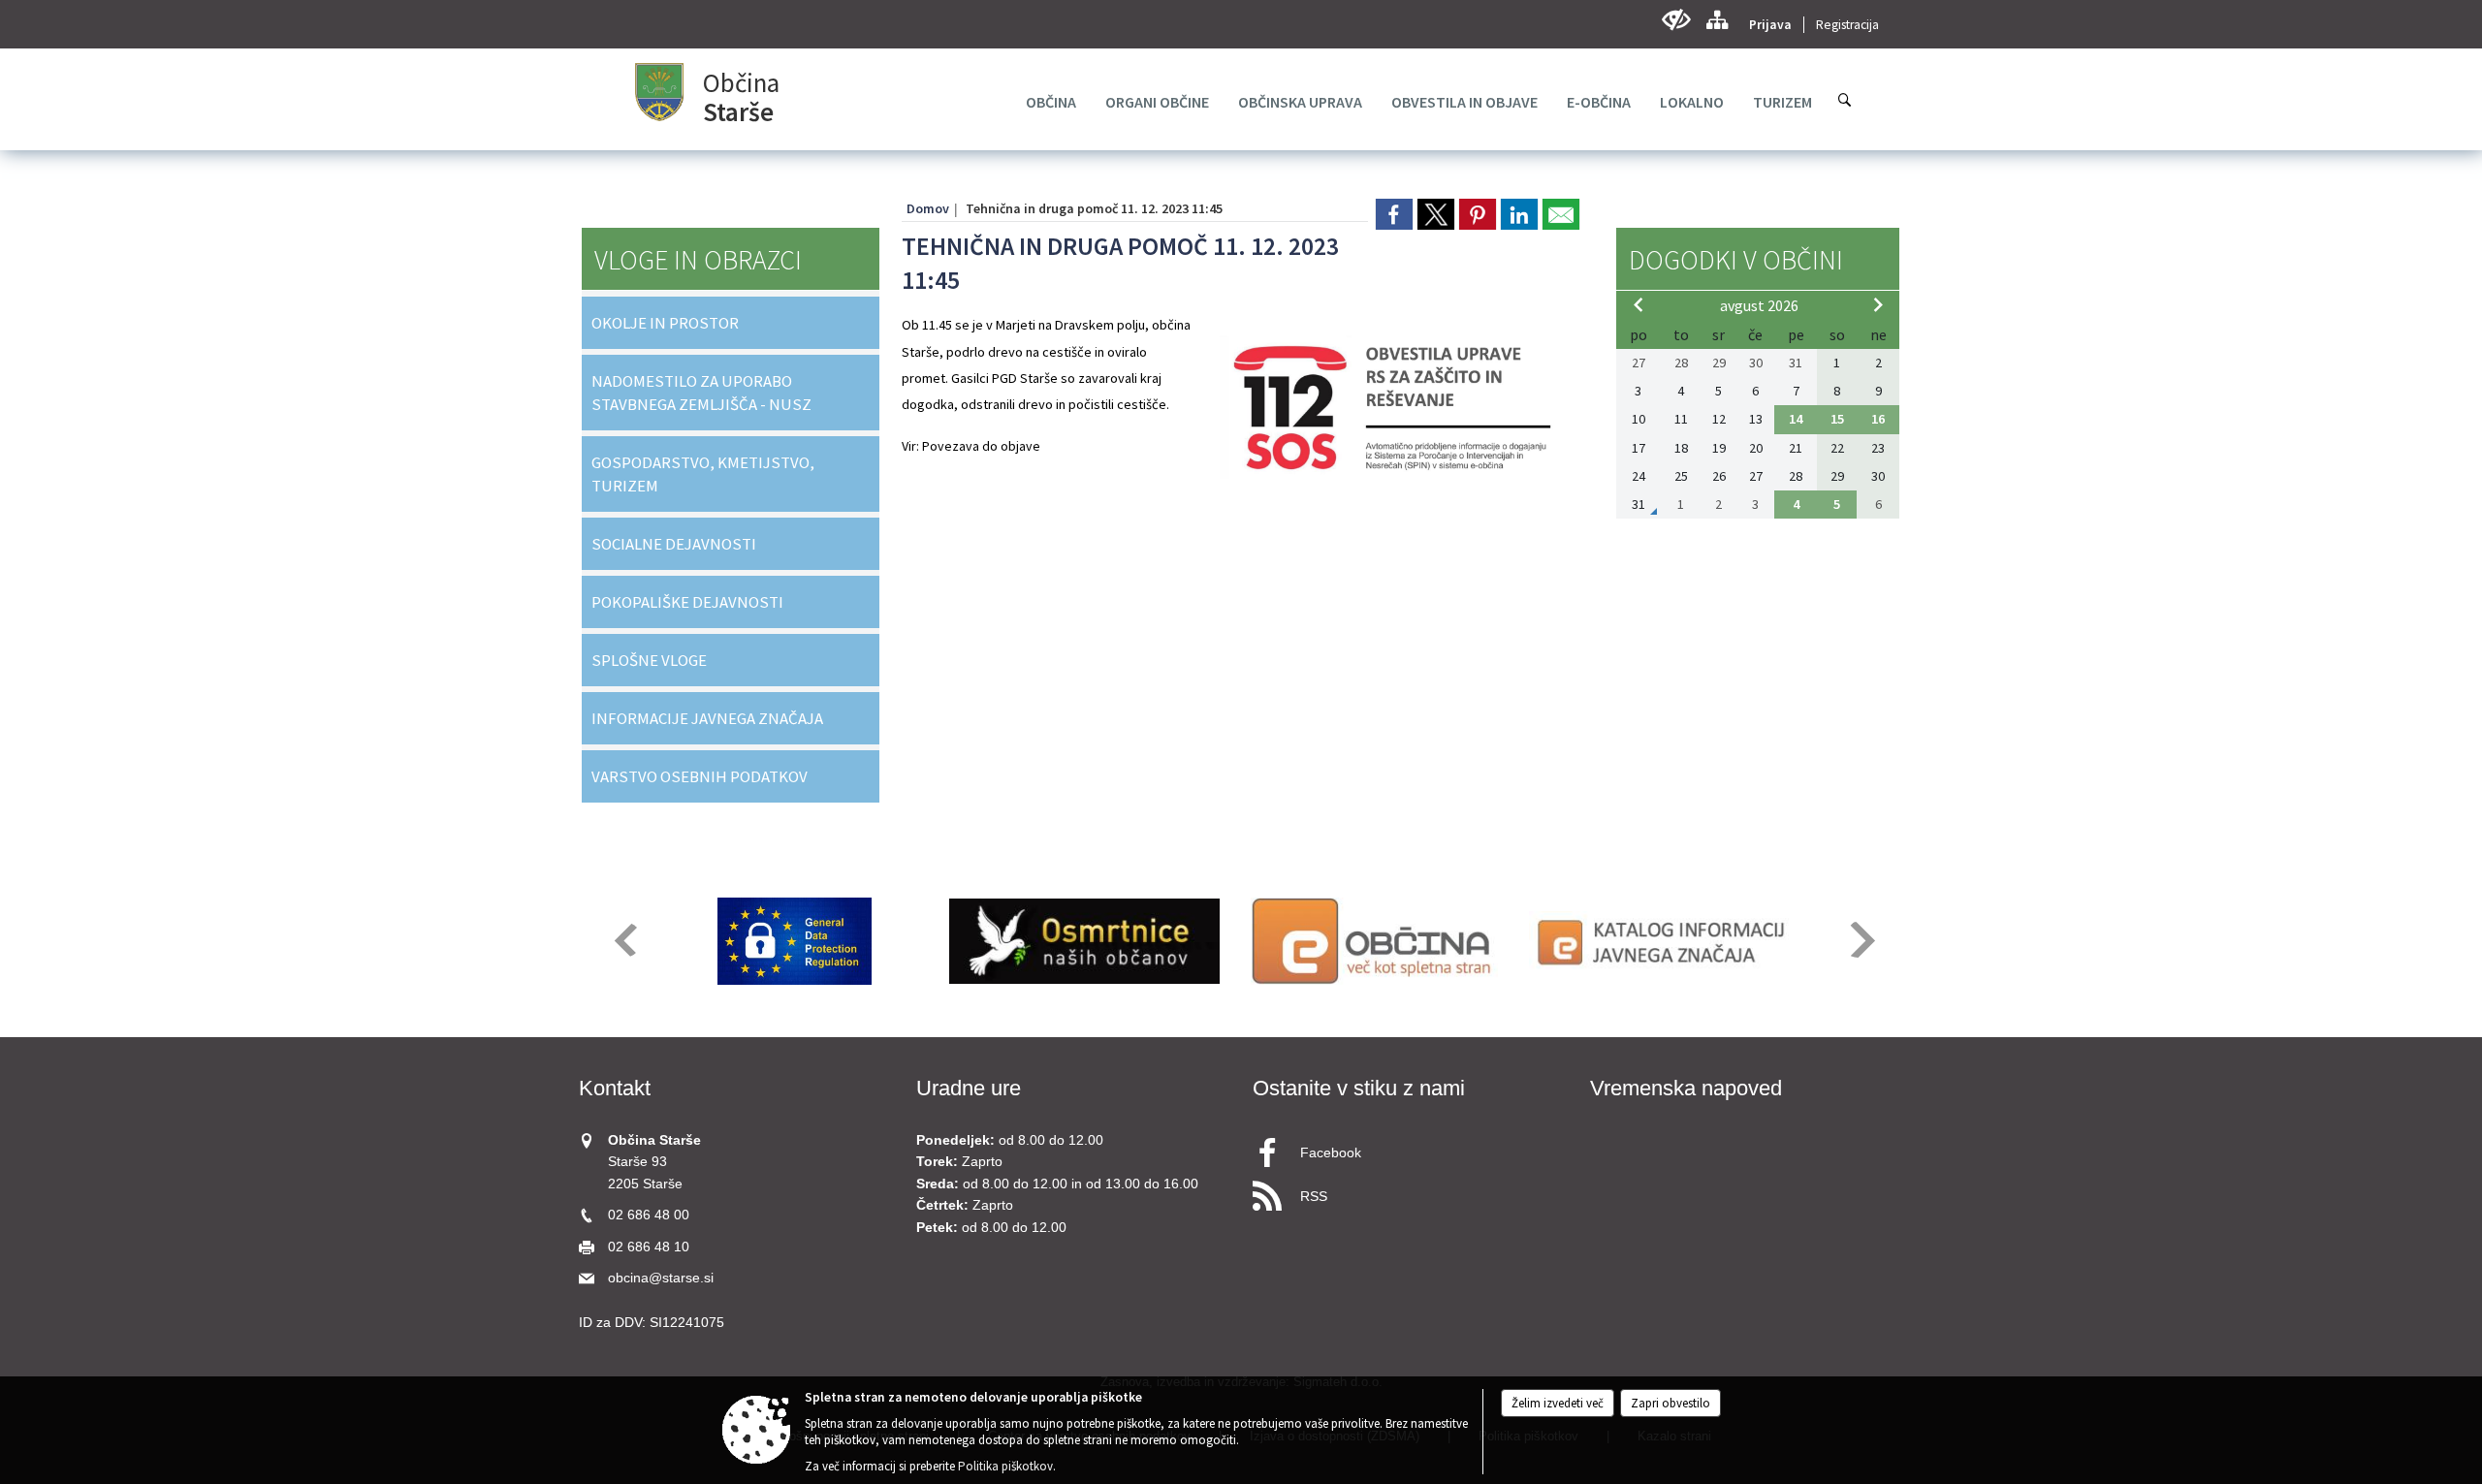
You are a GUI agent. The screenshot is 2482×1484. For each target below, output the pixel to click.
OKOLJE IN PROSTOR (665, 323)
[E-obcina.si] (1374, 941)
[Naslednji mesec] (1878, 304)
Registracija (1847, 25)
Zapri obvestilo (1671, 1403)
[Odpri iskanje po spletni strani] (1845, 100)
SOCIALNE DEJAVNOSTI (674, 544)
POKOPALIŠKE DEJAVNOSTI (687, 602)
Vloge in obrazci (698, 260)
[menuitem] (1051, 102)
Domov (928, 208)
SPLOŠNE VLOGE (649, 660)
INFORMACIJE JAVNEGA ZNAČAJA (707, 718)
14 (1796, 419)
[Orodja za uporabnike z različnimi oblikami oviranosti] (1676, 20)
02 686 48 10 (649, 1247)
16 (1878, 419)
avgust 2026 (1759, 305)
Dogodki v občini (1736, 260)
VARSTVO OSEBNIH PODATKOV (700, 776)
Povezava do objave (981, 446)
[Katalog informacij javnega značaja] (1664, 941)
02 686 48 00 (649, 1215)
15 (1837, 419)
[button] (624, 940)
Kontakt (615, 1088)
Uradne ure (969, 1088)
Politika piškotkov (1005, 1466)
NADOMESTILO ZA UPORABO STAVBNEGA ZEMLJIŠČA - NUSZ (701, 393)
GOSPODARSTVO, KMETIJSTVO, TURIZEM (703, 474)
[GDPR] (795, 941)
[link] (1394, 214)
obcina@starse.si (661, 1278)
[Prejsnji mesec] (1639, 304)
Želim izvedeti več (1558, 1403)
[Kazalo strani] (1717, 20)
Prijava (1770, 25)
